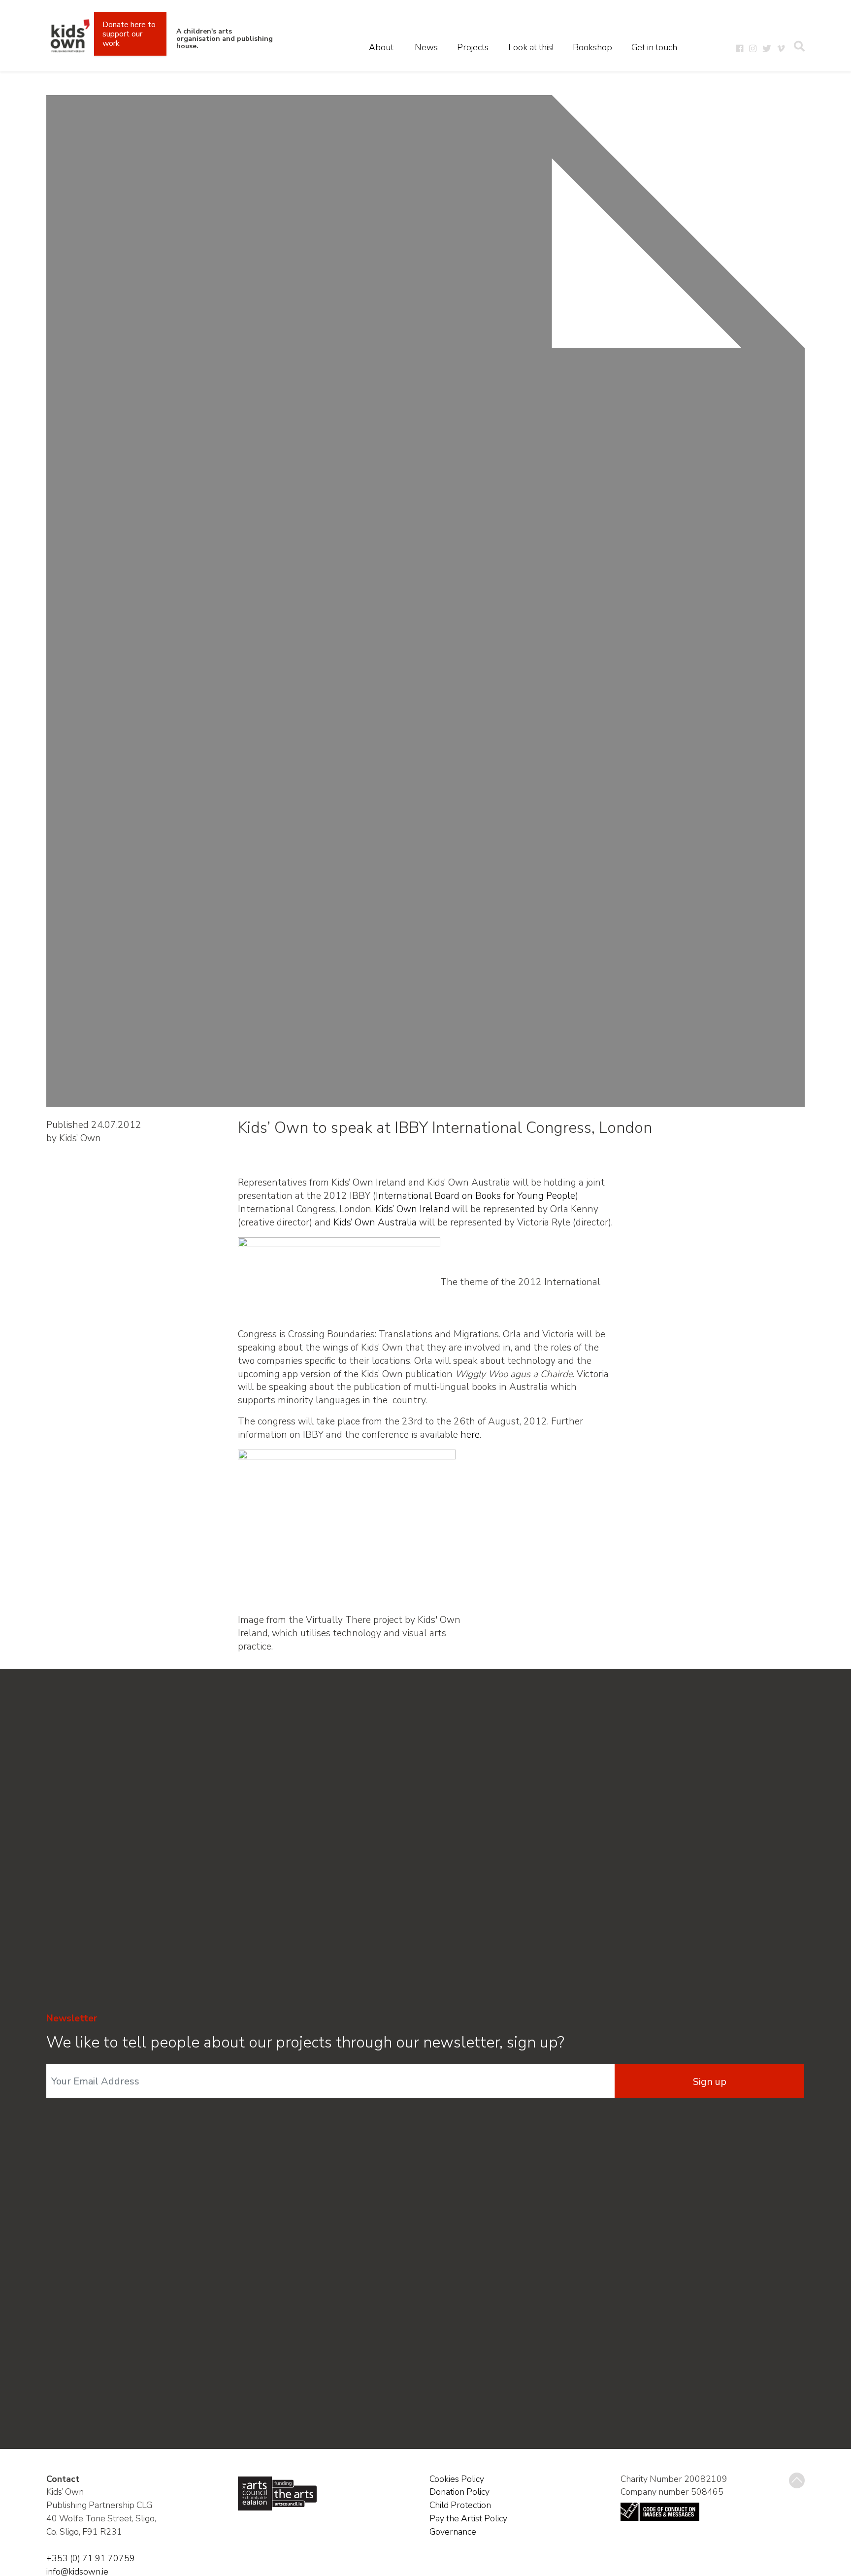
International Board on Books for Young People (475, 1196)
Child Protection (460, 2505)
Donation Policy (459, 2492)
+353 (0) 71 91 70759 (91, 2558)
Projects (473, 47)
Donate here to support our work (129, 34)
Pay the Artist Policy (468, 2518)
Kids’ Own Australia (375, 1222)
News (426, 47)
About (381, 47)
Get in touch (654, 47)
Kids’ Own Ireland (412, 1209)
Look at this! (531, 47)
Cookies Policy (457, 2479)
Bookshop (592, 47)
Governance (453, 2532)
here (470, 1435)
